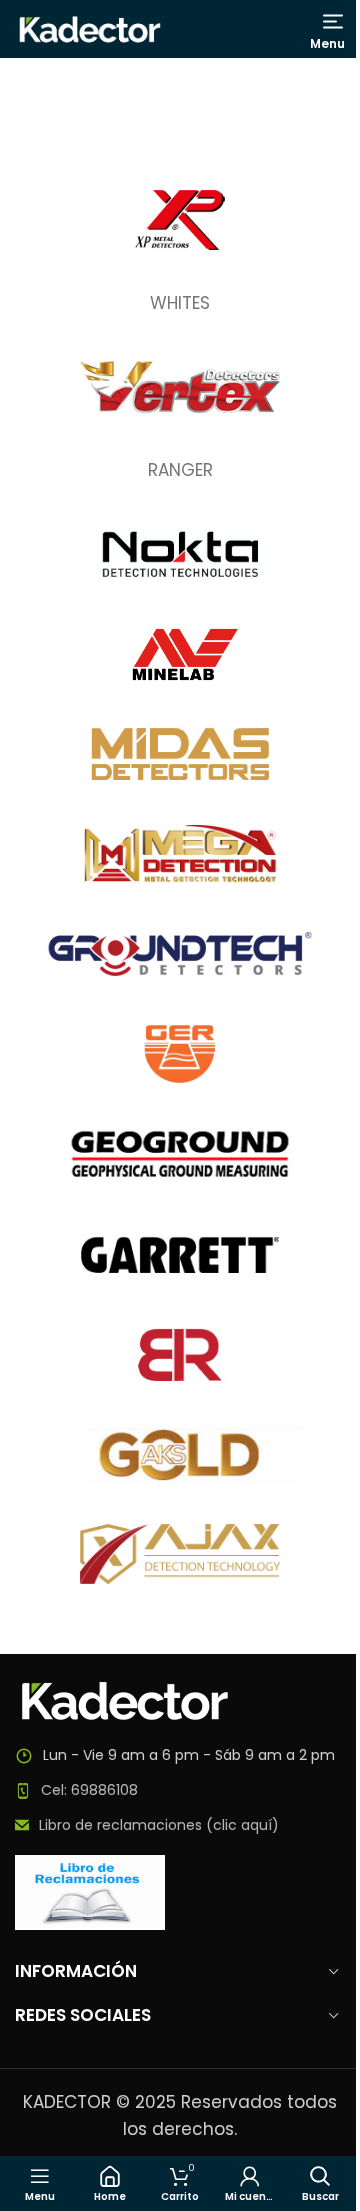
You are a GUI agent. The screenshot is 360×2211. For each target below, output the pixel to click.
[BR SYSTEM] (180, 1354)
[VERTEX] (180, 387)
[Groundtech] (180, 954)
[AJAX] (180, 1554)
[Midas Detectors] (180, 754)
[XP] (180, 220)
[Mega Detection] (180, 854)
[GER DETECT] (180, 1054)
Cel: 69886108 (89, 1790)
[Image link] (125, 1700)
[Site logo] (90, 28)
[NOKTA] (180, 554)
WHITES (180, 303)
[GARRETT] (180, 1254)
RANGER (180, 470)
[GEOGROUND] (180, 1154)
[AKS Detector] (180, 1454)
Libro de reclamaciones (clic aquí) (159, 1825)
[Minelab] (180, 654)
